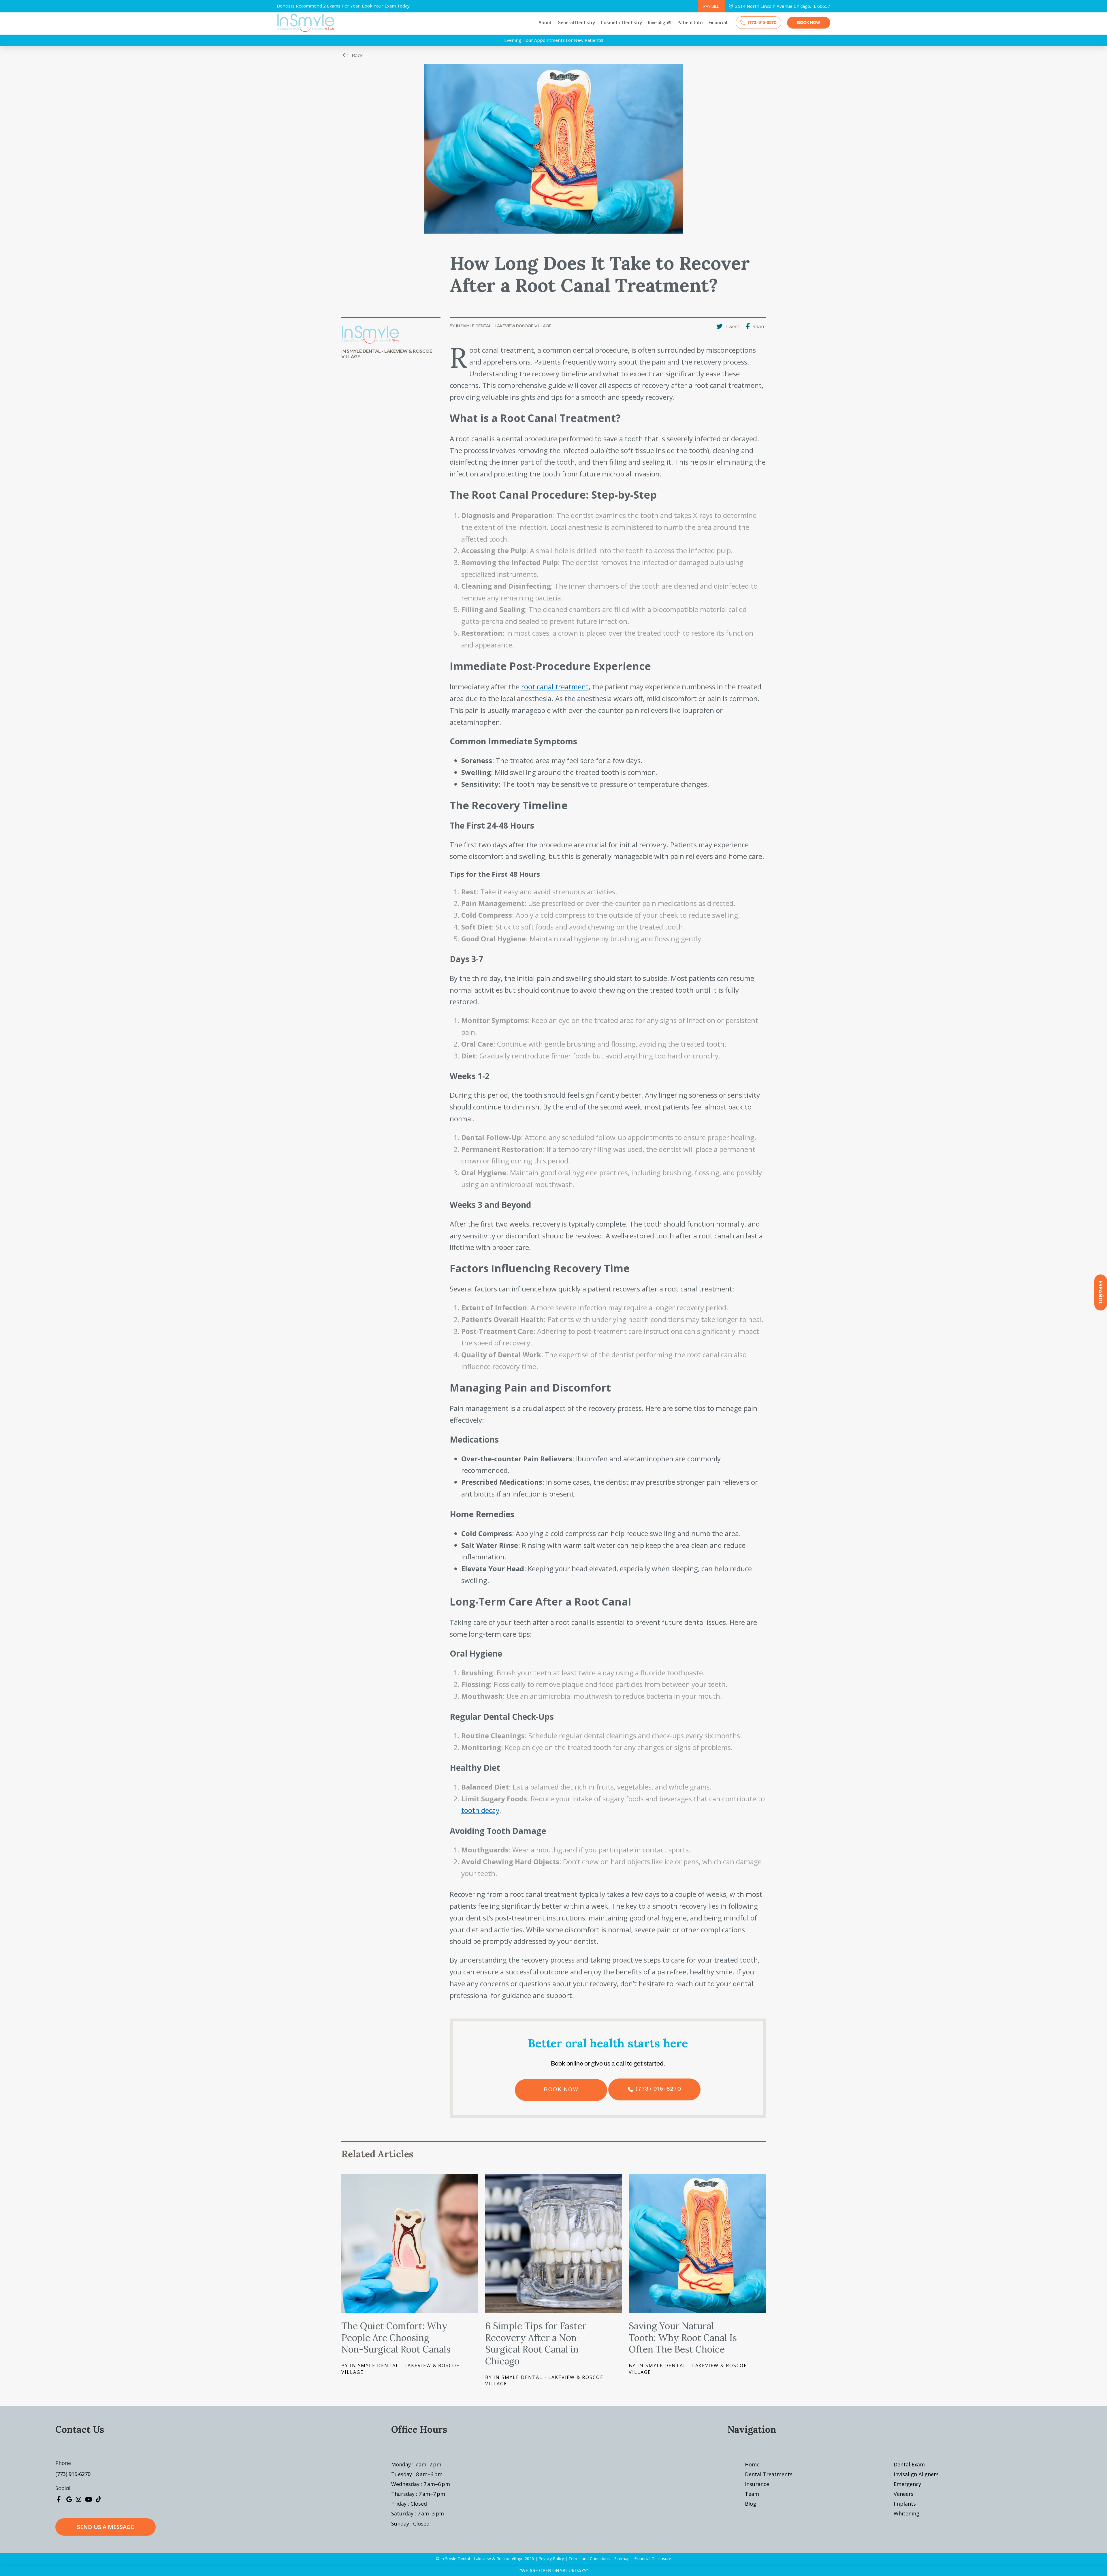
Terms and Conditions (589, 2559)
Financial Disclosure (653, 2559)
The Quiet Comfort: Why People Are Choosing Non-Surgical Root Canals (396, 2338)
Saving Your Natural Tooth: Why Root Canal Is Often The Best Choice (683, 2338)
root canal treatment (555, 687)
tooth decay (480, 1810)
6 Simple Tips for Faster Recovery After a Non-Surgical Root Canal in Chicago (536, 2343)
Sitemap (622, 2559)
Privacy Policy (551, 2559)
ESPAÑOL (1101, 1292)
